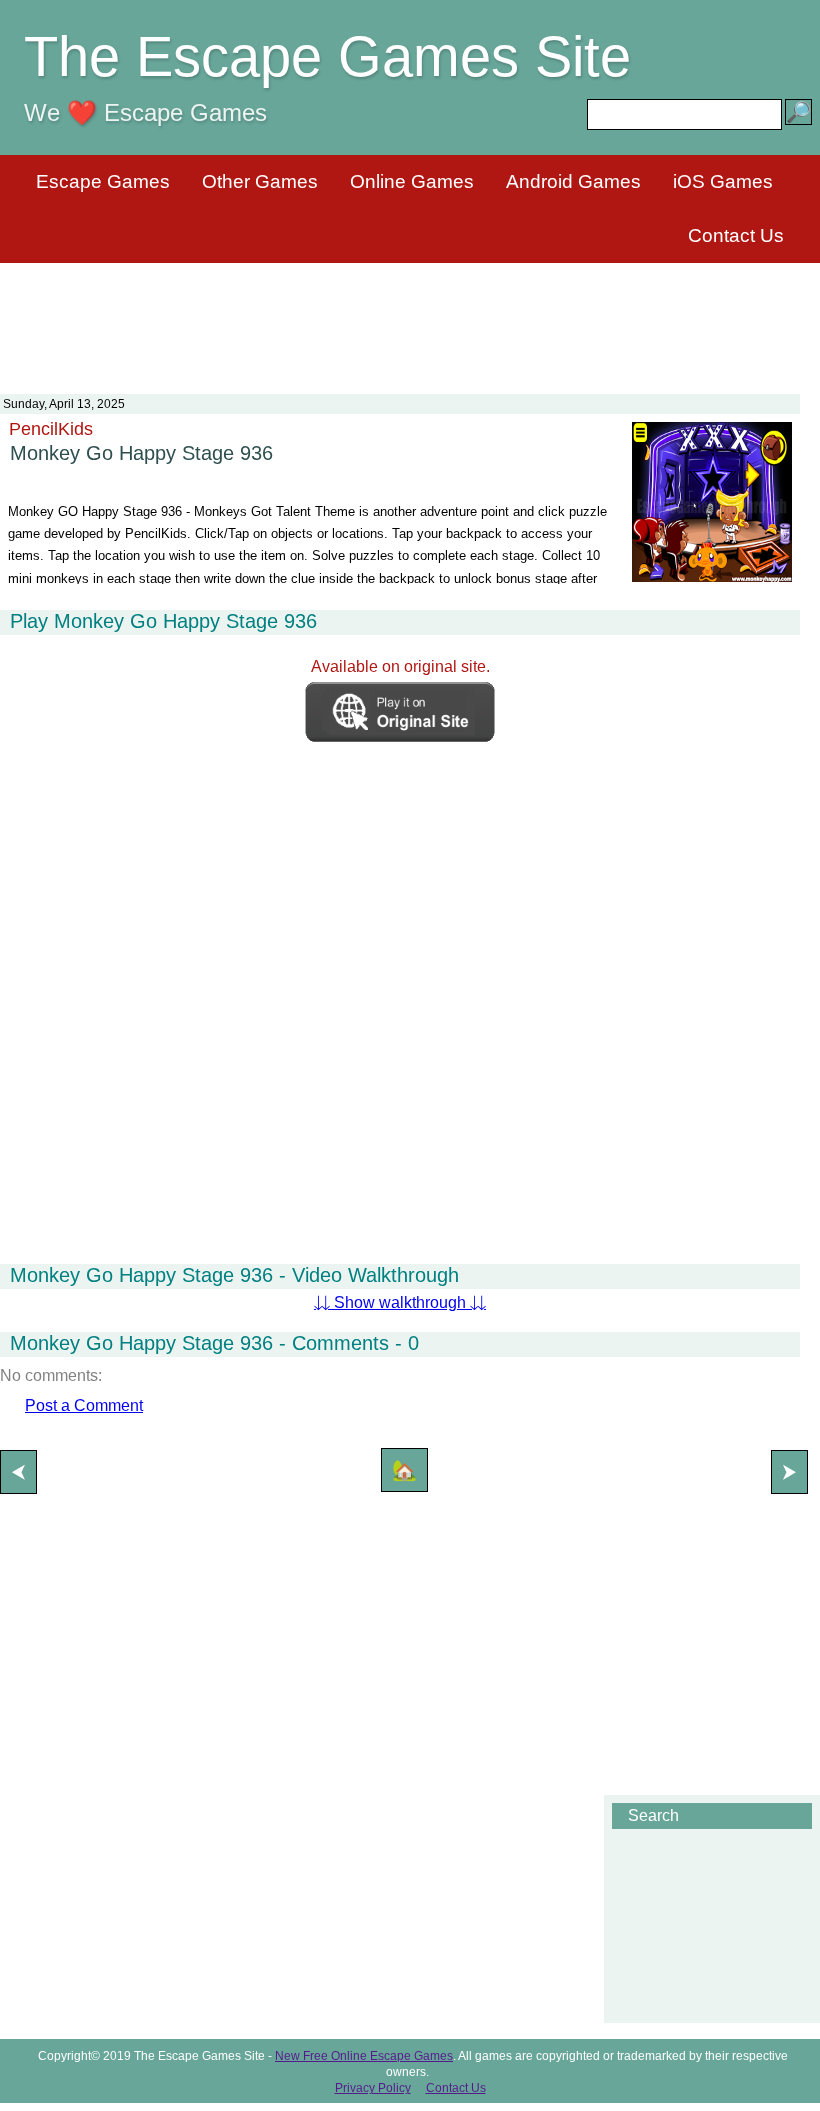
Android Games (573, 181)
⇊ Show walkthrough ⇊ (400, 1302)
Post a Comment (84, 1405)
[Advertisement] (410, 316)
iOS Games (723, 181)
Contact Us (736, 235)
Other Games (260, 181)
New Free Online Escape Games (364, 2056)
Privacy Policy (373, 2088)
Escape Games (103, 181)
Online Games (412, 181)
